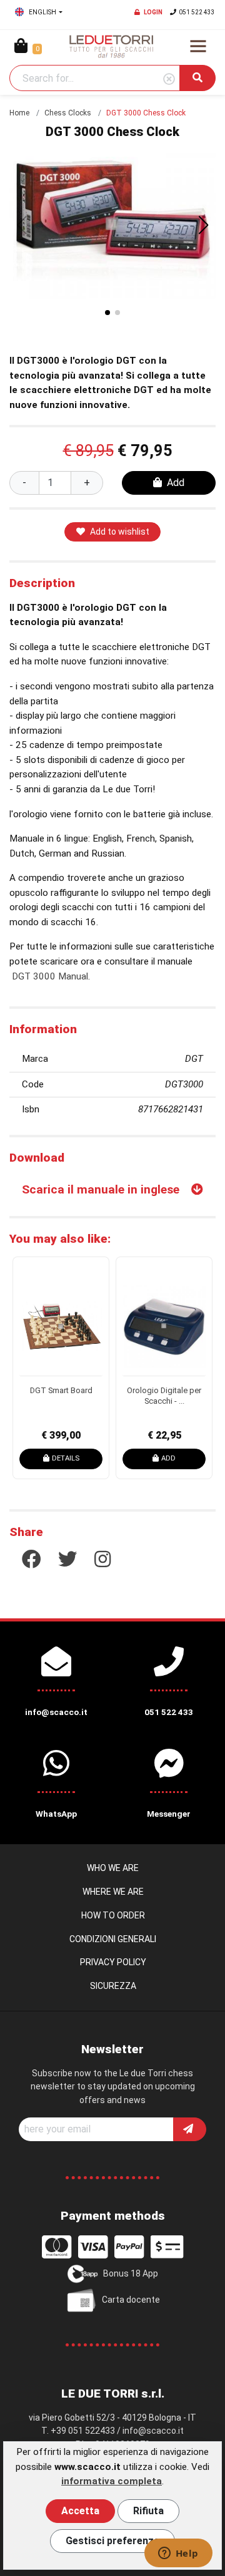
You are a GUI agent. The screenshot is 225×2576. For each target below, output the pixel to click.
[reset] (169, 80)
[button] (204, 225)
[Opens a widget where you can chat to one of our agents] (178, 2554)
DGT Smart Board (61, 1390)
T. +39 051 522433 (78, 2431)
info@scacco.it (153, 2431)
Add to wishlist (120, 532)
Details (66, 1458)
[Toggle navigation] (198, 46)
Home (19, 113)
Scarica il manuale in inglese (101, 1189)
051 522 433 (197, 12)
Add (176, 483)
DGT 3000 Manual (50, 976)
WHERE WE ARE (113, 1892)
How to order (113, 1915)
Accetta (80, 2511)
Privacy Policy (113, 1962)
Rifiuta (148, 2511)
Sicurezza (113, 1986)
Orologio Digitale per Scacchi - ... (164, 1396)
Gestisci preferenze (112, 2541)
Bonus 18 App (131, 2273)
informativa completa (112, 2481)
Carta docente (131, 2300)
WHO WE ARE (113, 1868)
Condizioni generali (113, 1939)
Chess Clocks (68, 113)
